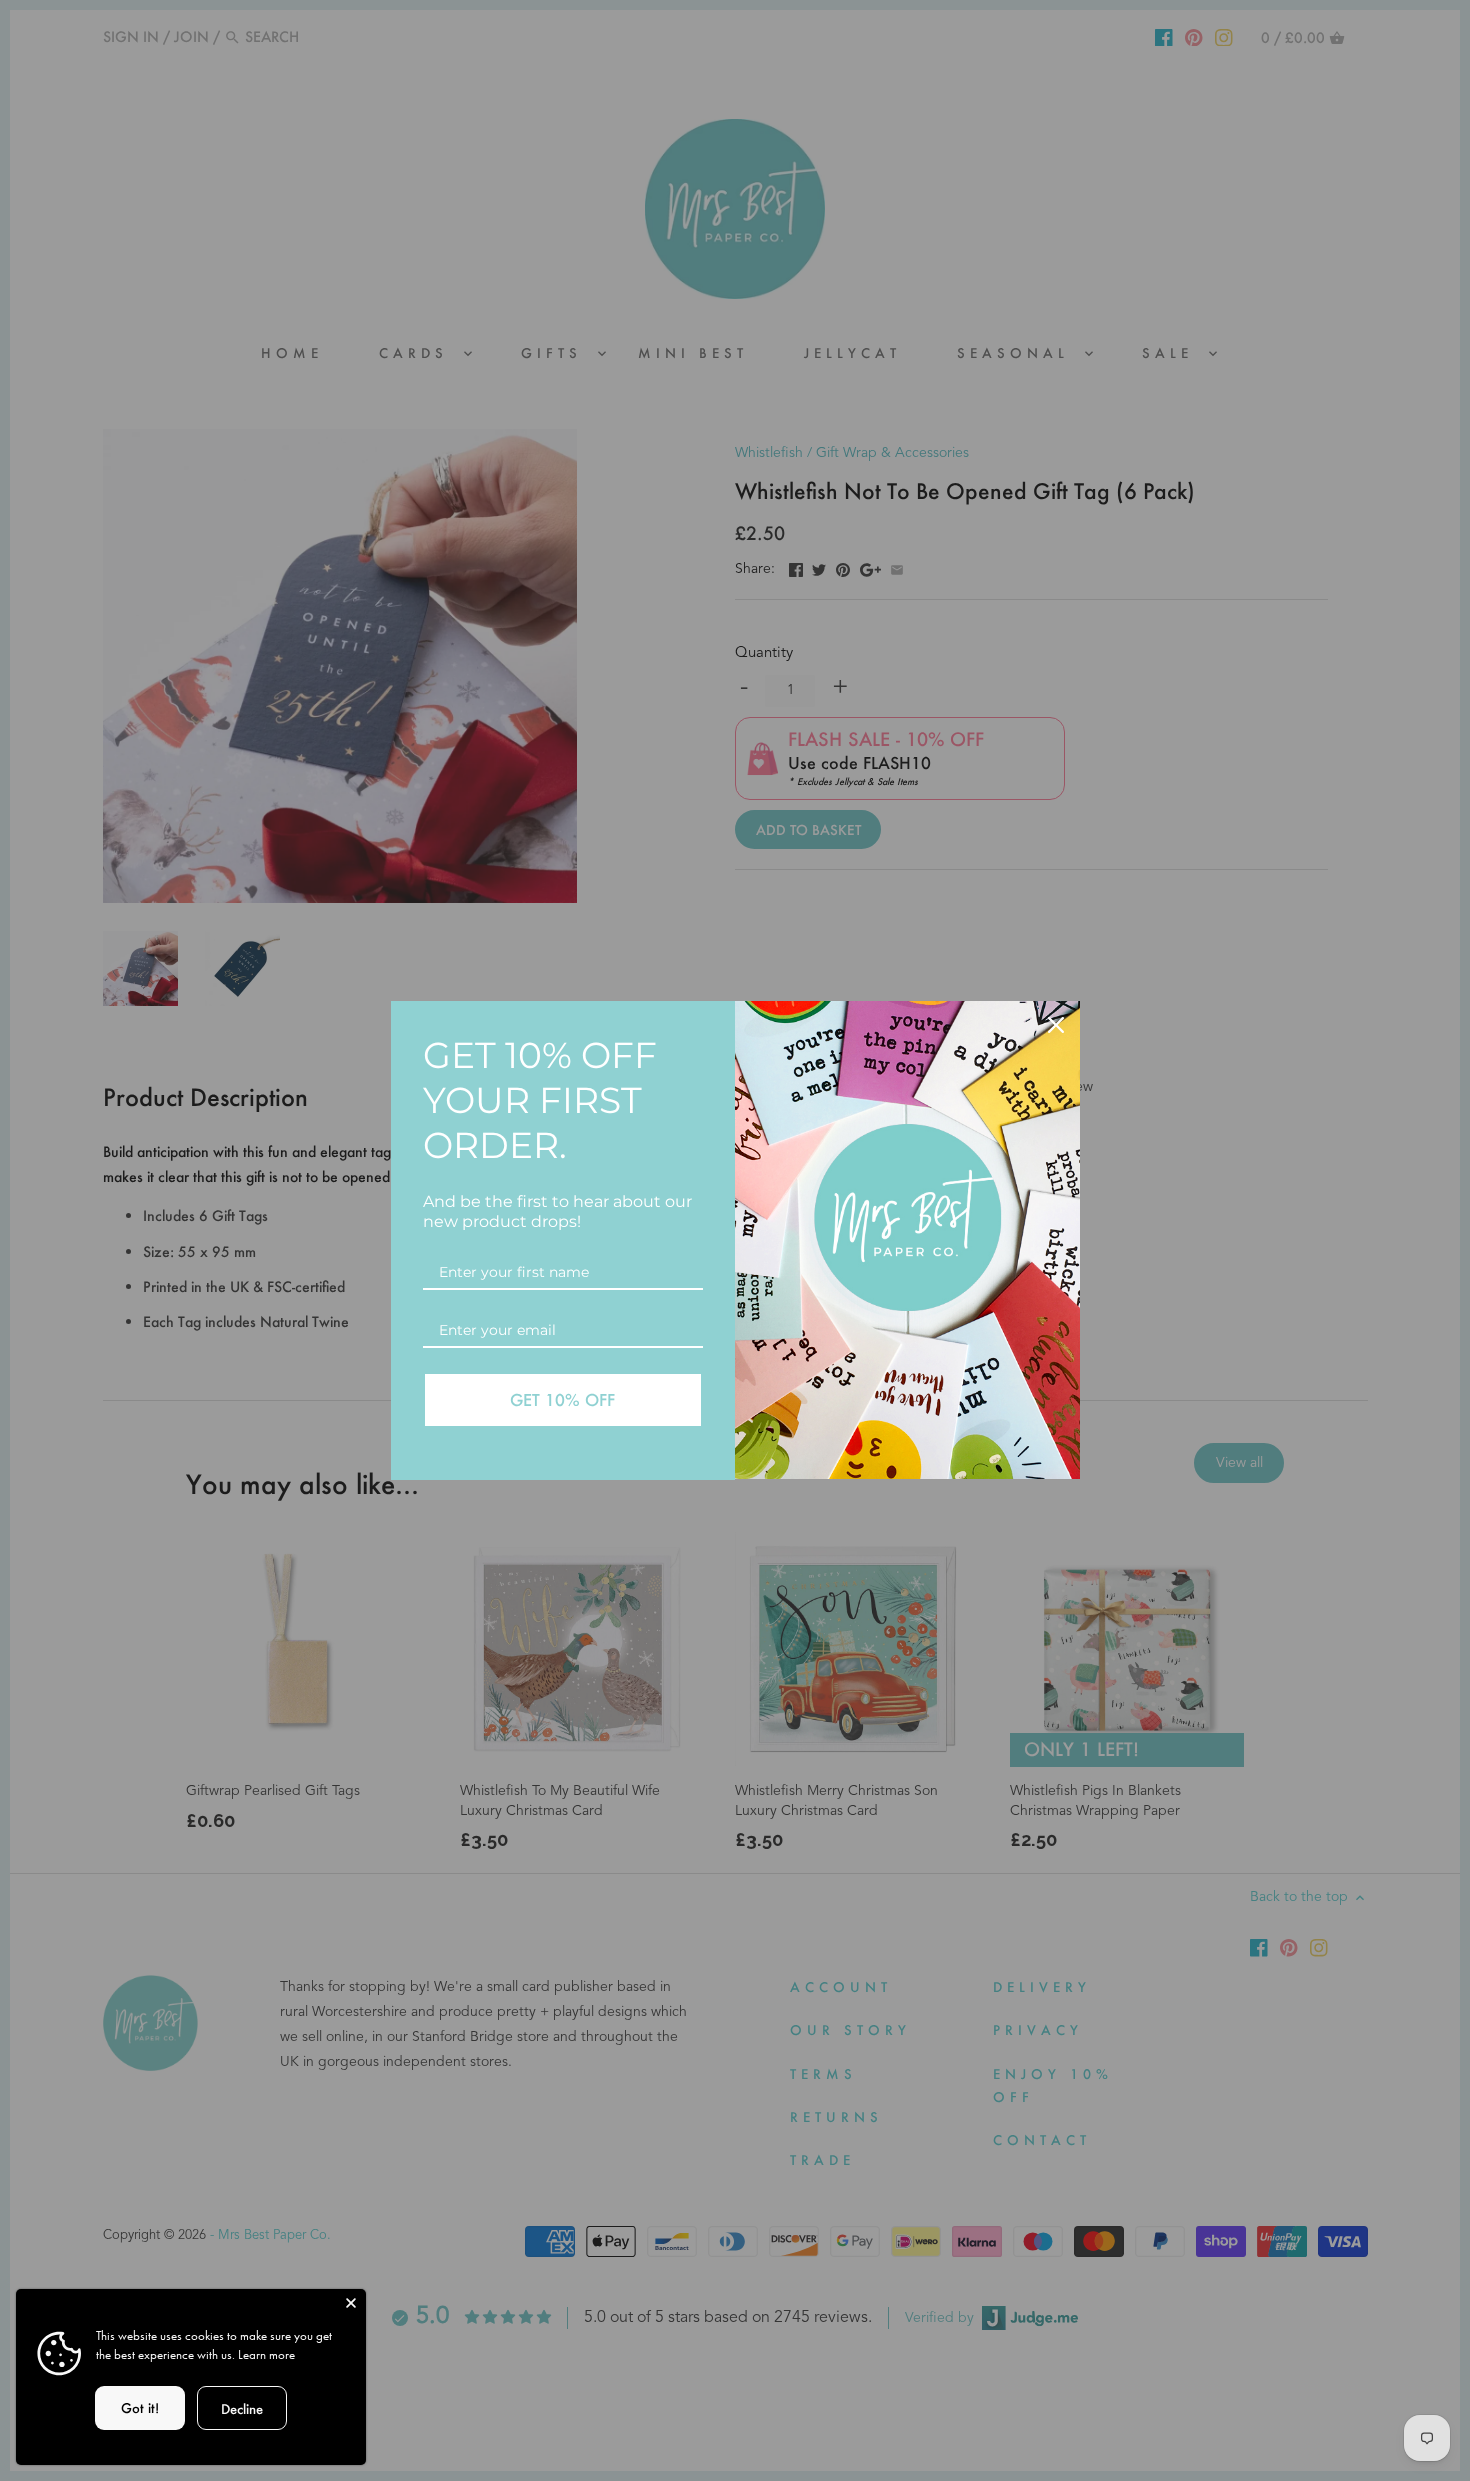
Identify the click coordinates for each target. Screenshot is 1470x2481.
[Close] (351, 2304)
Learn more (266, 2354)
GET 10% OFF (562, 1399)
